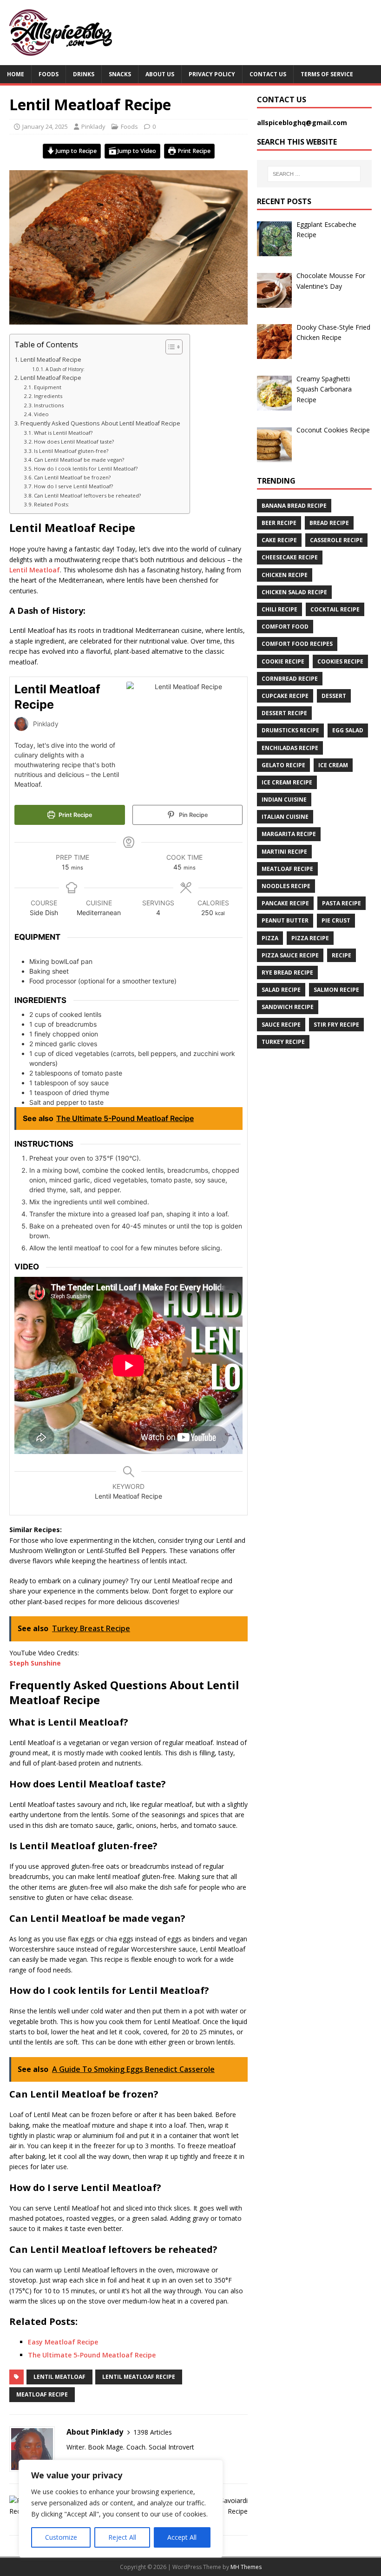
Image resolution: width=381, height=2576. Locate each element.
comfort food (285, 627)
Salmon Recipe (336, 990)
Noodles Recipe (286, 886)
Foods (49, 74)
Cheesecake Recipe (290, 557)
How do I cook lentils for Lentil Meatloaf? (86, 468)
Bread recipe (329, 523)
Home (16, 74)
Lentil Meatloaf (35, 570)
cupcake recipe (285, 696)
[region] (121, 2509)
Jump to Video (136, 151)
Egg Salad (348, 730)
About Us (160, 74)
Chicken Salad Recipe (294, 592)
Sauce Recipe (281, 1025)
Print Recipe (193, 151)
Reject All (122, 2537)
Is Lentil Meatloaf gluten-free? (71, 451)
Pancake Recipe (285, 903)
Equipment (48, 387)
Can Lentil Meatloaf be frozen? (72, 477)
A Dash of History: (65, 369)
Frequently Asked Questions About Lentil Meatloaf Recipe (100, 423)
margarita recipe (289, 834)
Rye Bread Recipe (287, 973)
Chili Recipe (279, 609)
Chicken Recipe (285, 575)
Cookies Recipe (340, 661)
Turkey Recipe (283, 1042)
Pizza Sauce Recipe (290, 955)
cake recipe (279, 540)
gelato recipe (283, 765)
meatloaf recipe (42, 2394)
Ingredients (49, 396)
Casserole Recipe (336, 540)
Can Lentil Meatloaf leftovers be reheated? (87, 495)
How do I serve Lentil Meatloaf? (73, 486)
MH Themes (246, 2567)
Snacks (120, 74)
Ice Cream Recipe (287, 782)
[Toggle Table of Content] (169, 347)
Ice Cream (333, 765)
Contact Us (268, 74)
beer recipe (279, 523)
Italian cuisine (285, 817)
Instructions (49, 405)
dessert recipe (284, 713)
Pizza (270, 938)
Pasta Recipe (342, 903)
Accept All (182, 2537)
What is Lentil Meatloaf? (63, 433)
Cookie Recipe (283, 661)
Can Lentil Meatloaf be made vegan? (79, 460)
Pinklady (93, 126)
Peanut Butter (285, 920)
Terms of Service (327, 74)
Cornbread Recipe (290, 679)
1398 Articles (153, 2432)
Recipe (342, 955)
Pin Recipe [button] (193, 815)
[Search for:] (314, 174)
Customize (61, 2537)
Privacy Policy (212, 74)
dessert (334, 696)
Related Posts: (52, 504)
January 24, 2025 (45, 126)
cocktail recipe (335, 609)
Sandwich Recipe (288, 1007)
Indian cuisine (284, 800)
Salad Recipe (281, 990)
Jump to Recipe (76, 151)
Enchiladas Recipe (290, 748)
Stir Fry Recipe (336, 1025)
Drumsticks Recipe (290, 730)
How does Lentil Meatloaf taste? (74, 442)
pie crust (336, 920)
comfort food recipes (297, 644)
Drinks (84, 74)
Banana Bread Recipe (294, 506)
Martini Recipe (284, 852)
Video (41, 414)
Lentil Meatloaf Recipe (51, 360)
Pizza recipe (310, 938)
